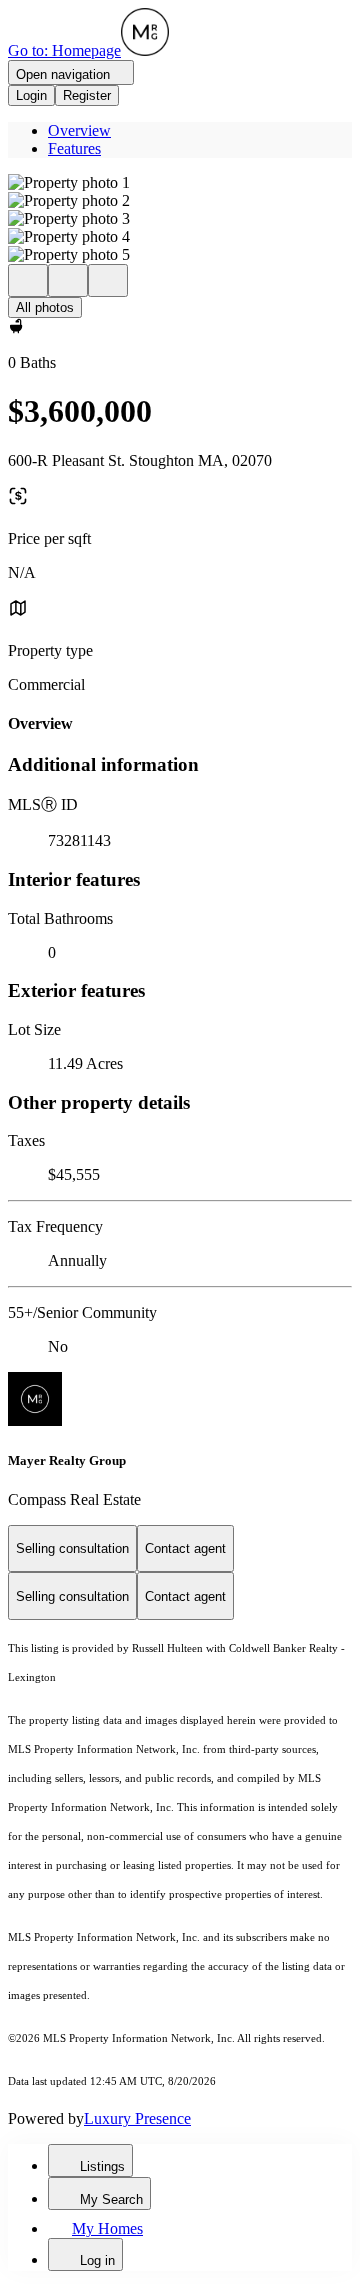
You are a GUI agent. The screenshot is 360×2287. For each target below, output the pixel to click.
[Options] (28, 280)
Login (31, 95)
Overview (79, 130)
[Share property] (108, 280)
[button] (180, 183)
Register (87, 95)
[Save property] (68, 280)
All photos (45, 307)
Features (74, 148)
